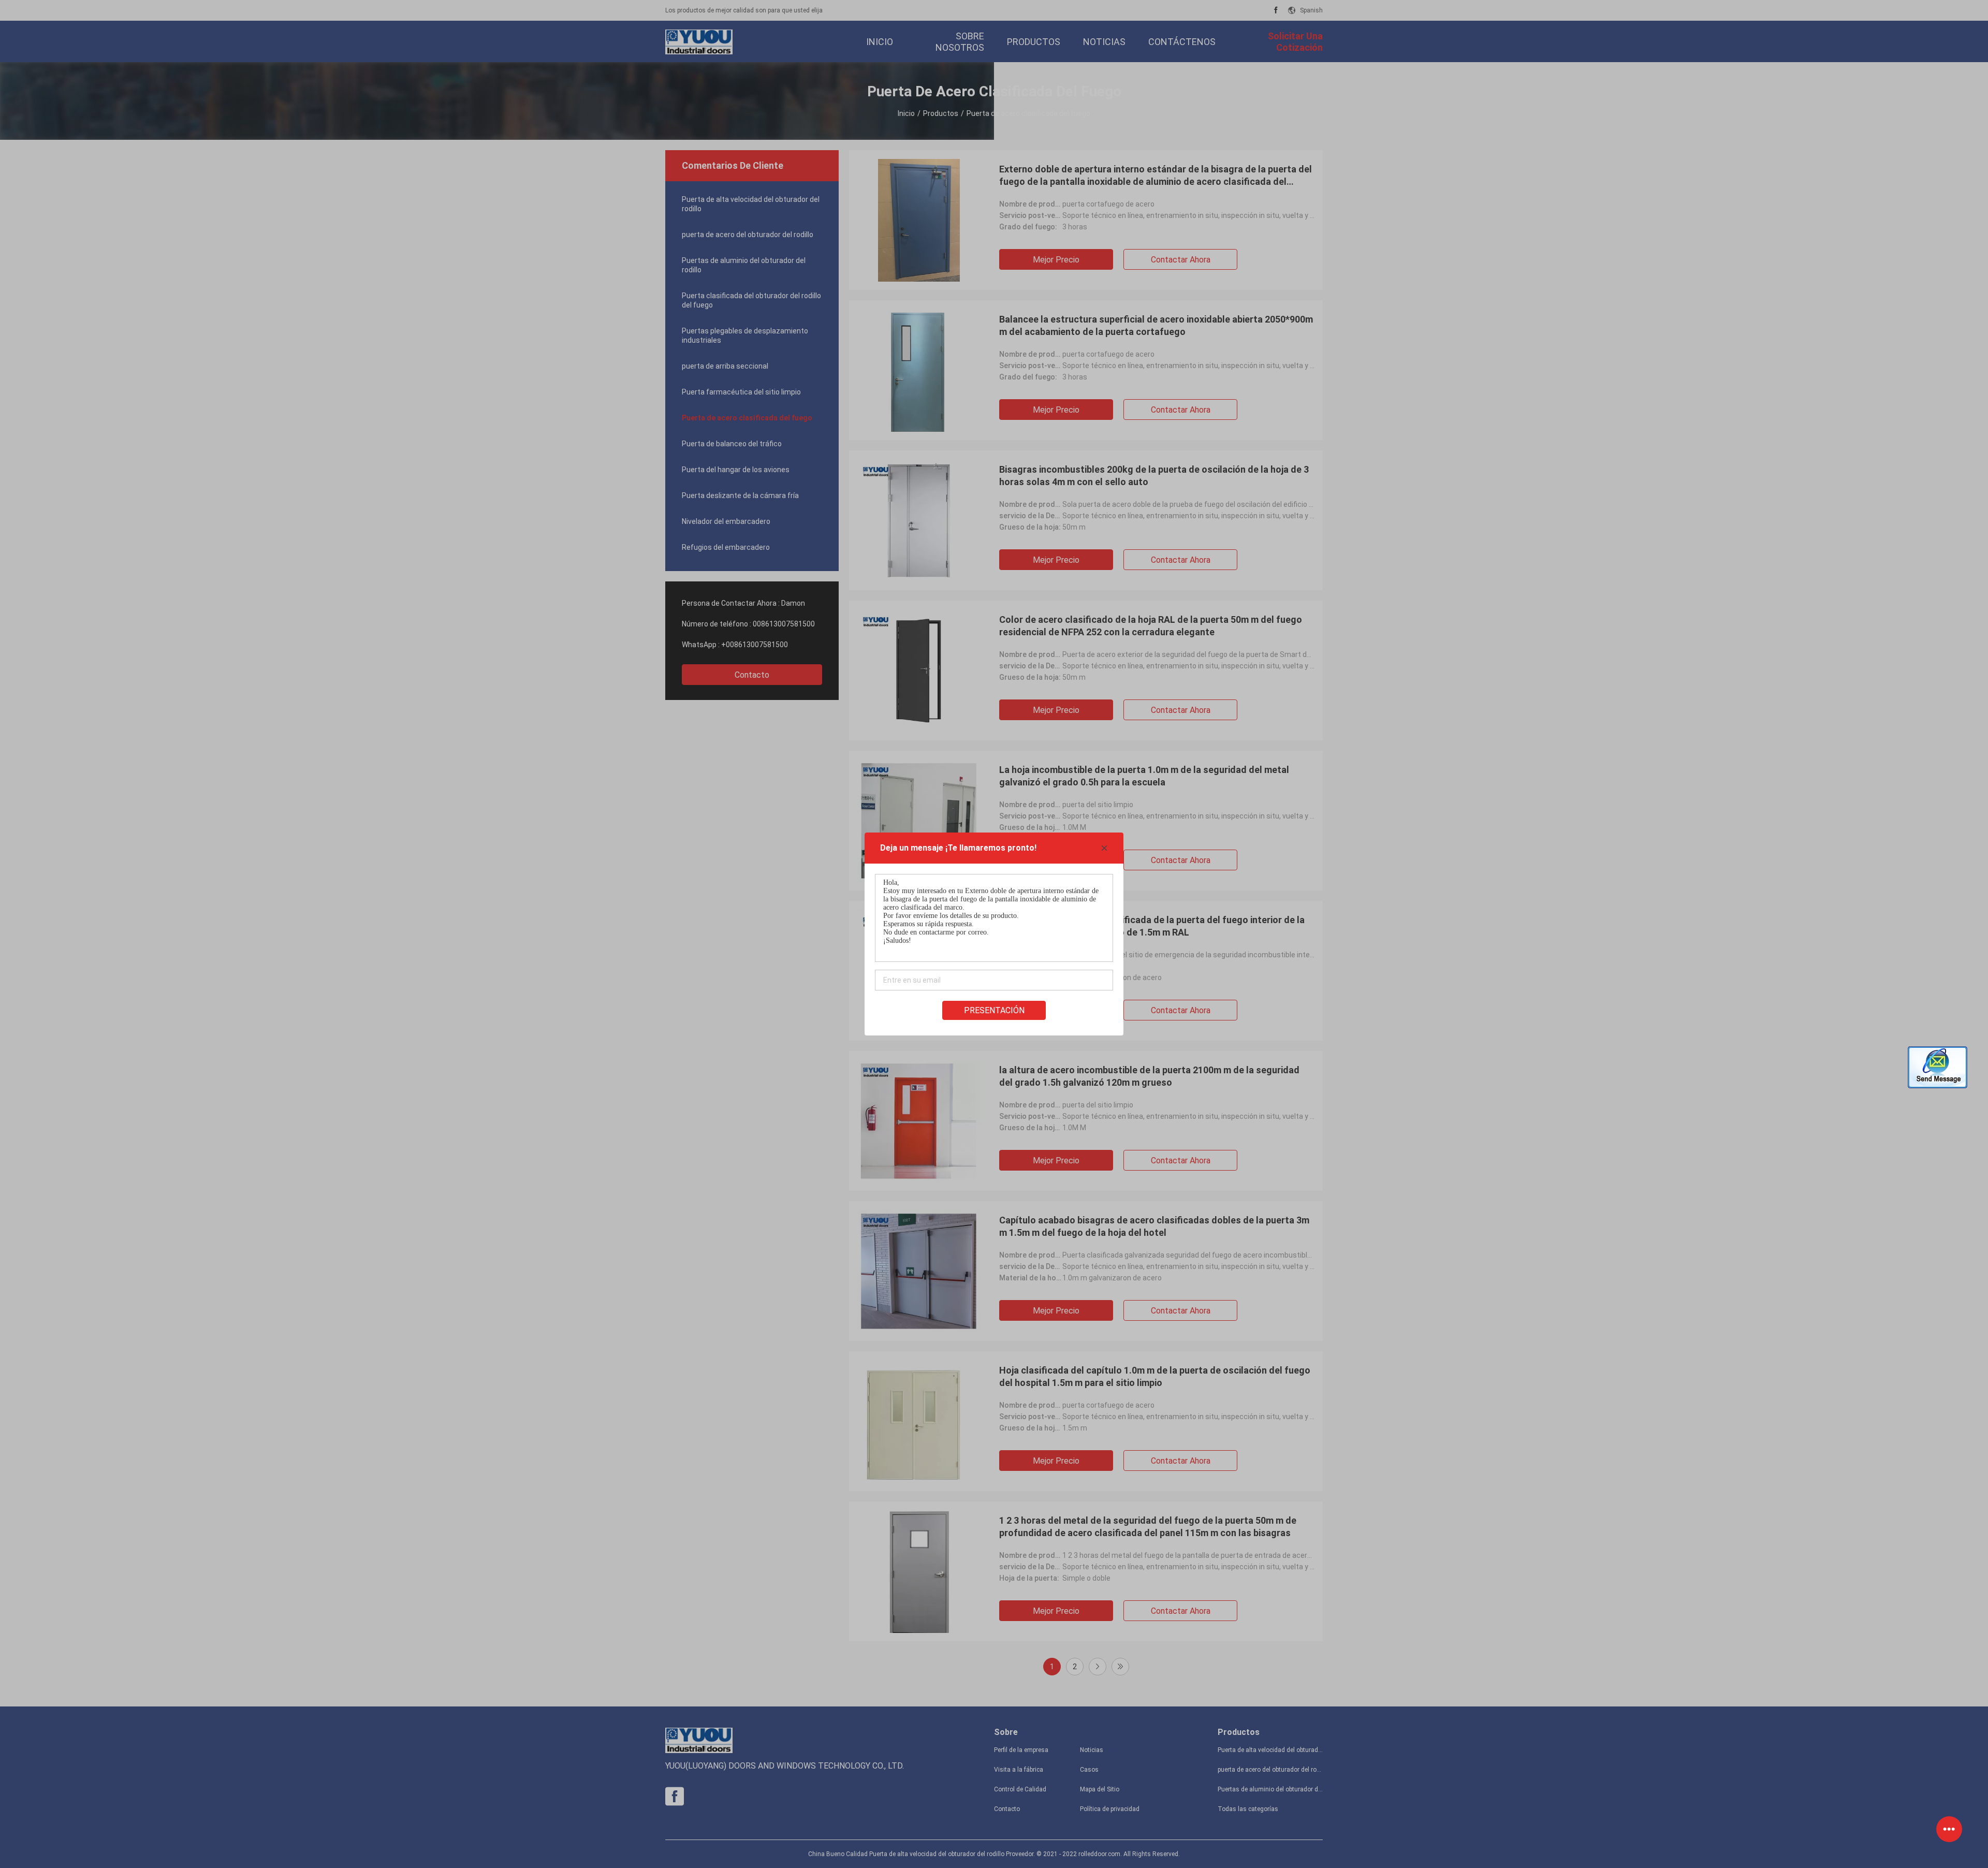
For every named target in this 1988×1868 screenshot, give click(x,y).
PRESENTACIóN (994, 1010)
